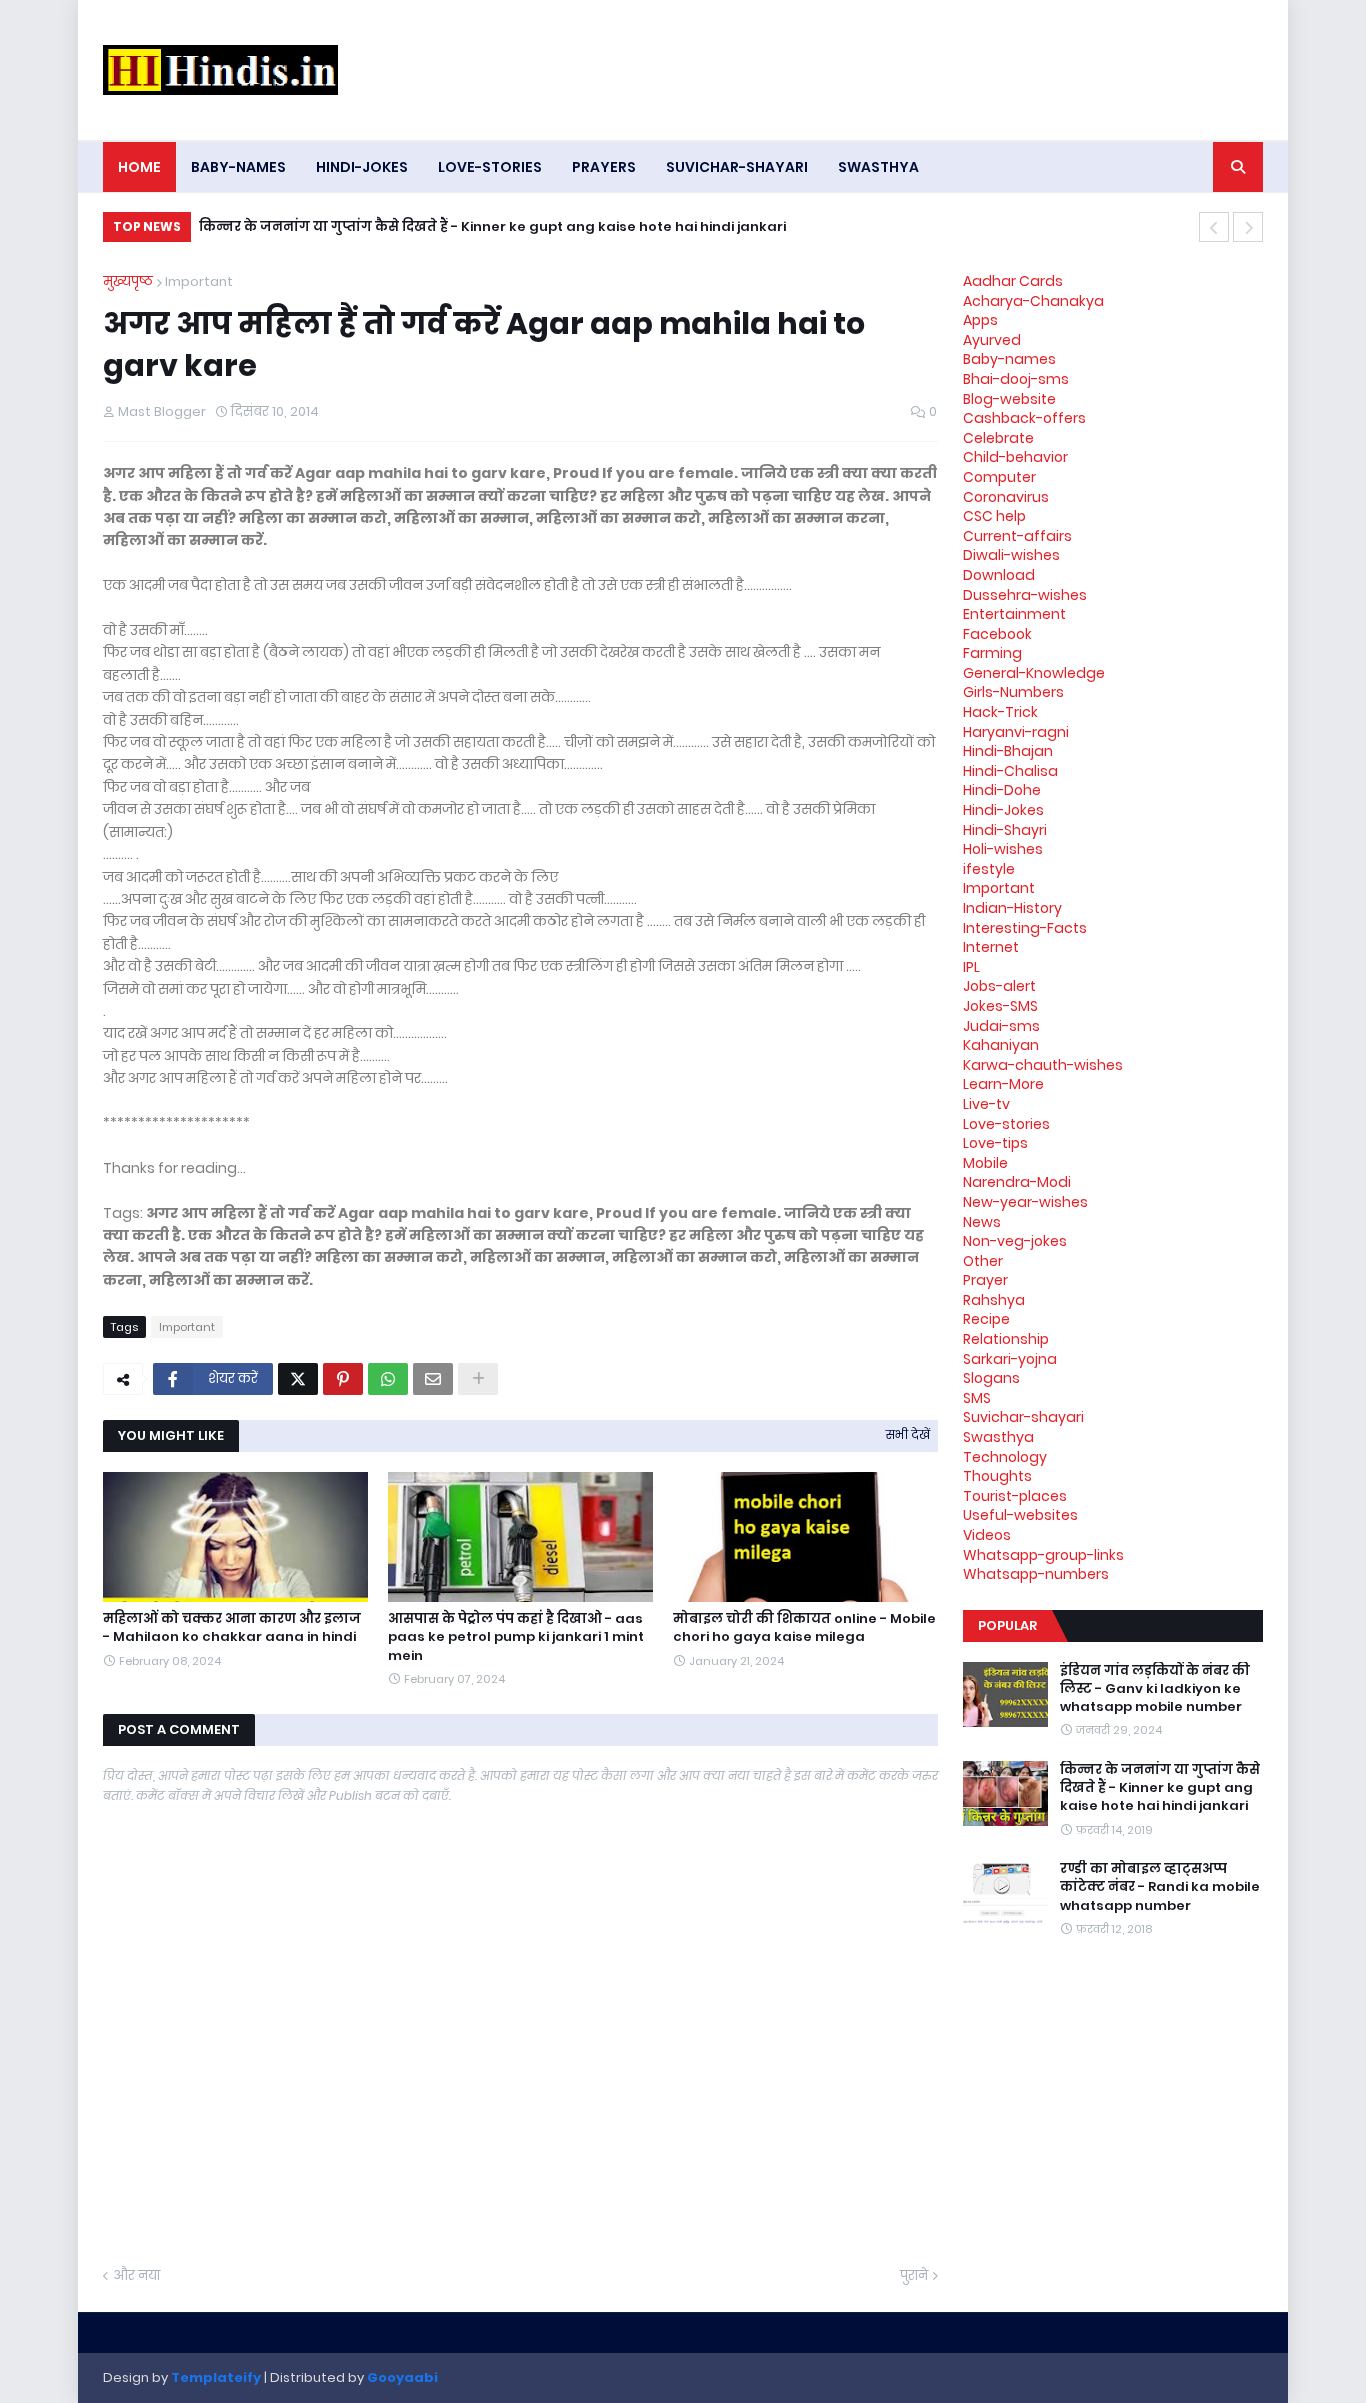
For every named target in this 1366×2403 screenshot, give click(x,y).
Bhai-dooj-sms (1016, 379)
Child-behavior (1015, 457)
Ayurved (992, 340)
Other (983, 1261)
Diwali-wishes (1011, 555)
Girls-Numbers (1013, 692)
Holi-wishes (1003, 849)
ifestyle (989, 869)
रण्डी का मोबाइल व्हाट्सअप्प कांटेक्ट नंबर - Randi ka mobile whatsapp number (1160, 1887)
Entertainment (1014, 614)
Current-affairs (1017, 536)
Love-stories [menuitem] (490, 167)
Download (999, 575)
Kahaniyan (1001, 1045)
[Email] (433, 1379)
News (982, 1222)
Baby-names (1009, 359)
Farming (992, 653)
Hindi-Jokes (1003, 810)
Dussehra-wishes (1025, 595)
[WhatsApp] (388, 1379)
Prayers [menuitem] (604, 167)
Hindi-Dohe (1002, 790)
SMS (977, 1398)
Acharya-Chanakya (1033, 301)
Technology (1005, 1457)
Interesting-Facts (1025, 928)
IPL (971, 967)
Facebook (997, 634)
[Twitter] (298, 1379)
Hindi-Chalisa (1010, 771)
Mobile (985, 1163)
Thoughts (997, 1476)
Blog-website (1009, 399)
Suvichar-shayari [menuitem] (737, 167)
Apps (980, 320)
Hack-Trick (1000, 712)
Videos (987, 1535)
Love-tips (995, 1143)
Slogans (991, 1378)
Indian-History (1012, 908)
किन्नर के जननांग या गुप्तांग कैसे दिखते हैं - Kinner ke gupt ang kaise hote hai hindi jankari (492, 226)
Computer (999, 477)
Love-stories (1006, 1124)
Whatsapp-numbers (1036, 1574)
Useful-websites (1020, 1515)
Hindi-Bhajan (1008, 751)
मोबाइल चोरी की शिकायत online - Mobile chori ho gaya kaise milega (804, 1628)
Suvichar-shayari (1023, 1417)
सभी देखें (908, 1434)
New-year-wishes (1025, 1202)
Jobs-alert (999, 986)
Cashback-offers (1024, 418)
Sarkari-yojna (1010, 1359)
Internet (991, 947)
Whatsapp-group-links (1043, 1555)
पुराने (914, 2275)
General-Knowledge (1034, 673)
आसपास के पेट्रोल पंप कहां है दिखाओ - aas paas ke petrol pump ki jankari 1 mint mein (516, 1637)
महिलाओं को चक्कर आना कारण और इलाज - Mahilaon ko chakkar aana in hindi (232, 1628)
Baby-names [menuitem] (238, 167)
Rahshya (994, 1300)
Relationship (1006, 1339)
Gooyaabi (402, 2377)
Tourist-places (1015, 1496)
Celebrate (998, 438)
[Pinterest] (343, 1379)
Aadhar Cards (1013, 281)
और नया (136, 2275)
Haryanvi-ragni (1016, 732)
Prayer (985, 1280)
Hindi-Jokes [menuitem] (362, 167)
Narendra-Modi (1017, 1182)
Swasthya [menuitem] (878, 167)
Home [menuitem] (139, 167)
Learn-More (1003, 1084)
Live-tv (986, 1104)
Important (199, 281)
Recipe (986, 1319)
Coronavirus (1006, 497)
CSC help (994, 516)
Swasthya (998, 1437)
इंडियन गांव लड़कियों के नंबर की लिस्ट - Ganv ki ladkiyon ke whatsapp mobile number (1155, 1689)
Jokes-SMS (1000, 1006)
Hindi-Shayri (1005, 830)
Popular (1007, 1625)
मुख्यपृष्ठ (128, 281)
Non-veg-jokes (1015, 1241)
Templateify (216, 2377)
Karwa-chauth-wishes (1043, 1065)
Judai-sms (1001, 1026)
